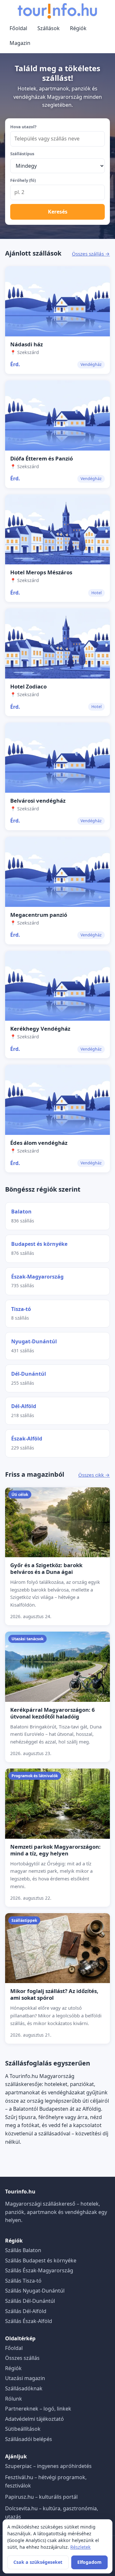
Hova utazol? (23, 127)
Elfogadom (89, 2562)
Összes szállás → (91, 254)
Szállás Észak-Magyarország (39, 2270)
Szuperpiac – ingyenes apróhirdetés (48, 2466)
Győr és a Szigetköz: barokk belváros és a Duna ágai (46, 1568)
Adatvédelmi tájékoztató (34, 2419)
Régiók (78, 28)
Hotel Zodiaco (28, 686)
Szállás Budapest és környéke (41, 2260)
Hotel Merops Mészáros (41, 572)
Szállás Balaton (23, 2250)
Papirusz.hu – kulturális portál (41, 2497)
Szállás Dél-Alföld (26, 2311)
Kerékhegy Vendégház (40, 1029)
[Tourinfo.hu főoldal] (57, 11)
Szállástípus (22, 154)
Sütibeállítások (23, 2429)
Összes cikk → (94, 1475)
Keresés (58, 212)
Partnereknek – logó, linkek (38, 2409)
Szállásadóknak (24, 2388)
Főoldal (18, 28)
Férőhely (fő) (23, 180)
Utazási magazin (25, 2378)
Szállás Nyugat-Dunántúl (35, 2291)
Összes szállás (22, 2358)
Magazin (20, 43)
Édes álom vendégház (39, 1143)
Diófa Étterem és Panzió (42, 458)
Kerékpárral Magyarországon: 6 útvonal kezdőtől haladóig (53, 1713)
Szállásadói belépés (29, 2439)
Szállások (49, 28)
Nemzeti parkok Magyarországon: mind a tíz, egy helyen (55, 1850)
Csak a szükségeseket (38, 2562)
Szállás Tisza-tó (23, 2281)
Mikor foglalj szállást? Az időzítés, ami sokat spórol (54, 1994)
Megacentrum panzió (39, 915)
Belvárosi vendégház (38, 801)
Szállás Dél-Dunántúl (30, 2301)
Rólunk (14, 2399)
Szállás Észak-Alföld (29, 2321)
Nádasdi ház (27, 344)
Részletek (80, 2547)
